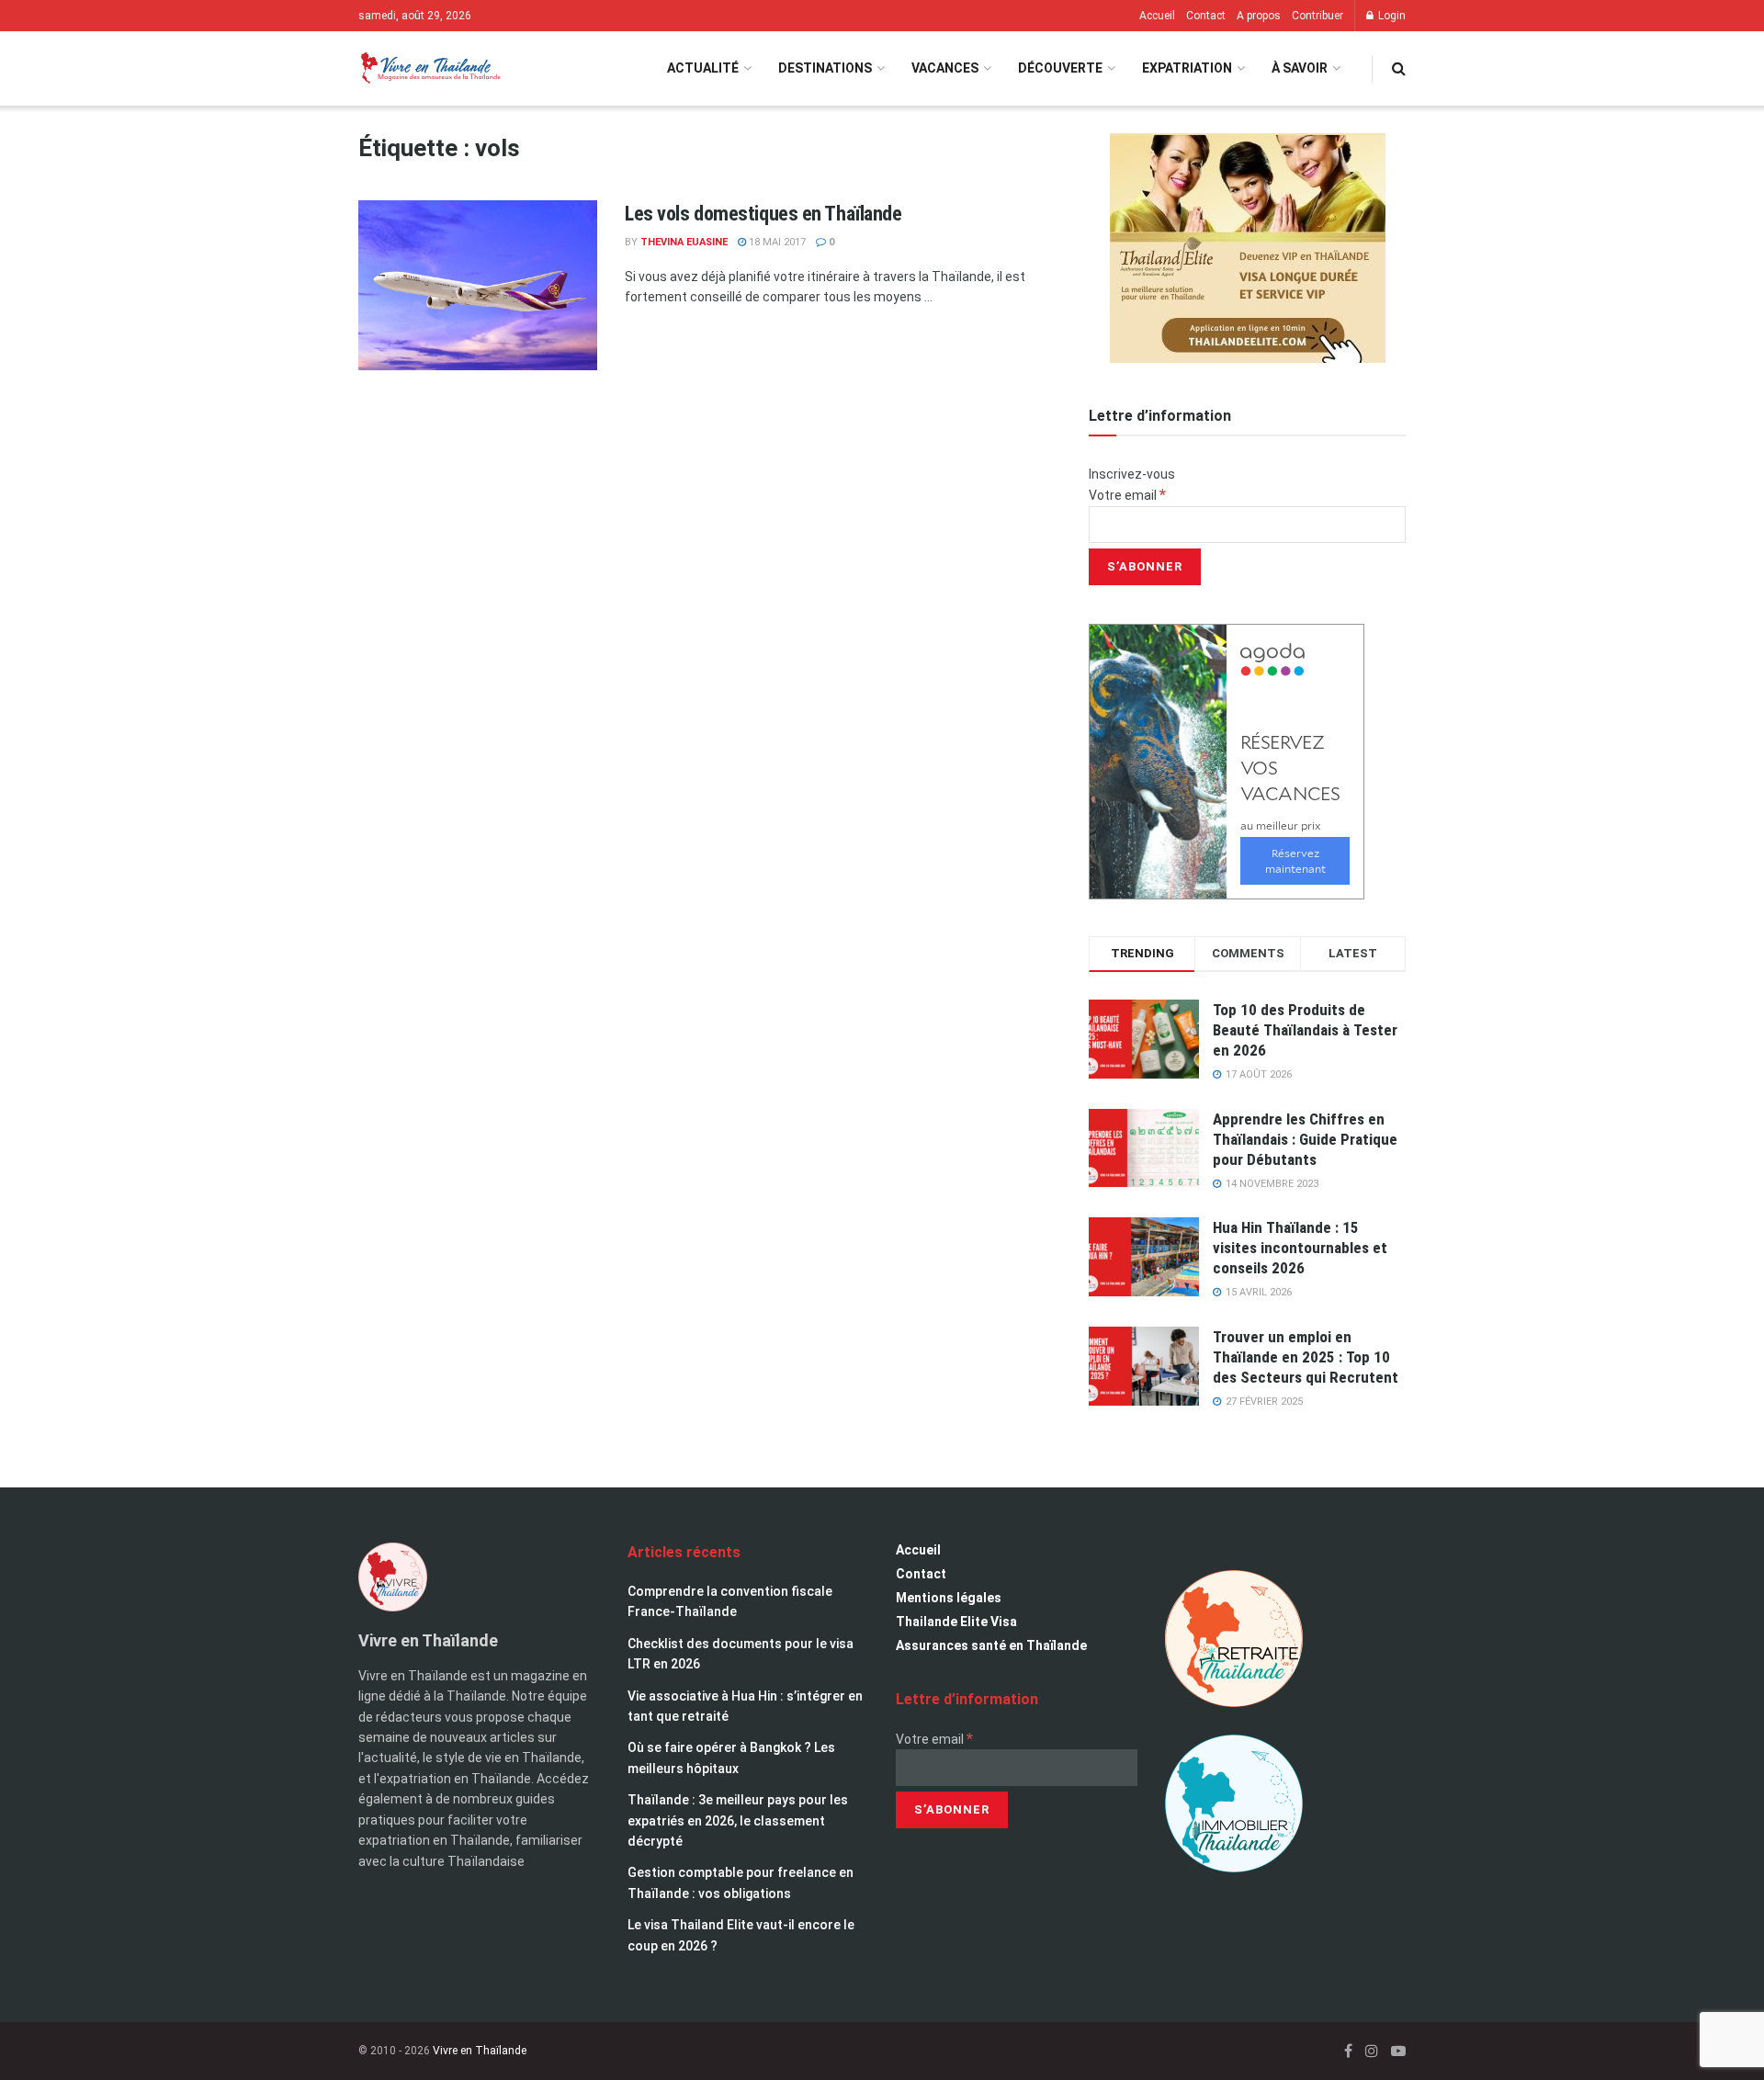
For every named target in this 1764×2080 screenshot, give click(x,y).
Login (1391, 16)
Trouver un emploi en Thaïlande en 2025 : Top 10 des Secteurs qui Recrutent (1306, 1357)
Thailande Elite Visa (956, 1622)
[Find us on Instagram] (1372, 2051)
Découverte (1060, 68)
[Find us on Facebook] (1348, 2051)
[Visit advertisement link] (1247, 248)
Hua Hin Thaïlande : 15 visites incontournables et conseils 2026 (1300, 1248)
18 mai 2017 (776, 242)
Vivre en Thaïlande (480, 2051)
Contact (1206, 16)
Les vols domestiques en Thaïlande (763, 214)
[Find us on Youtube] (1398, 2051)
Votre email (1127, 495)
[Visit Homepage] (430, 68)
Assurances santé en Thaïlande (991, 1645)
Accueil (1157, 16)
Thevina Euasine (684, 242)
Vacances (945, 68)
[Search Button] (1399, 68)
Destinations (825, 68)
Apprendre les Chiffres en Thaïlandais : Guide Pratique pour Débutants (1305, 1139)
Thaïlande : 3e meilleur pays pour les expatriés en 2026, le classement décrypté (738, 1820)
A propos (1259, 16)
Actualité (703, 68)
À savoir (1300, 68)
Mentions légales (949, 1598)
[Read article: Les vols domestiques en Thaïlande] (478, 286)
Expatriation (1187, 68)
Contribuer (1317, 16)
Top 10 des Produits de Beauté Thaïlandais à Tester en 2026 (1305, 1030)
